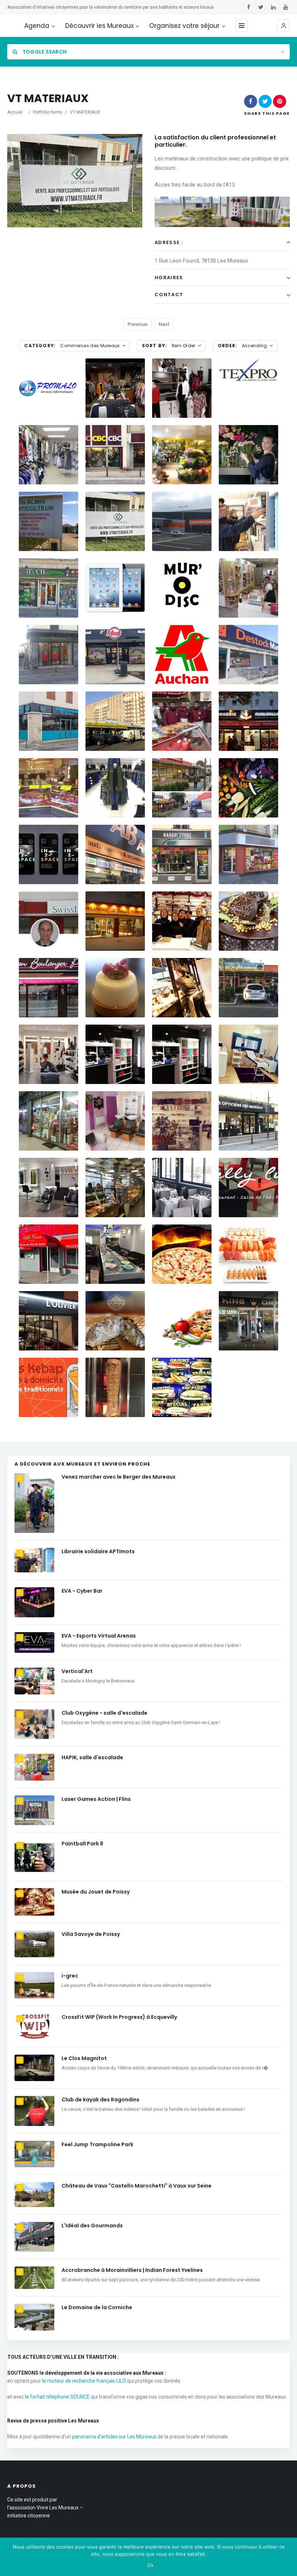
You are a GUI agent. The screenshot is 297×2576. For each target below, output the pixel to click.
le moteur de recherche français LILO (84, 2381)
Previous (137, 324)
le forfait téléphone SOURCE (57, 2397)
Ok (150, 2565)
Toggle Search (44, 52)
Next (164, 324)
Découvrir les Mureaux (99, 26)
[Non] (288, 2557)
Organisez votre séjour (184, 26)
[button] (284, 26)
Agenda (37, 26)
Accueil (15, 112)
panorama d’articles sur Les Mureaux (114, 2437)
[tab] (222, 243)
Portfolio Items (48, 112)
